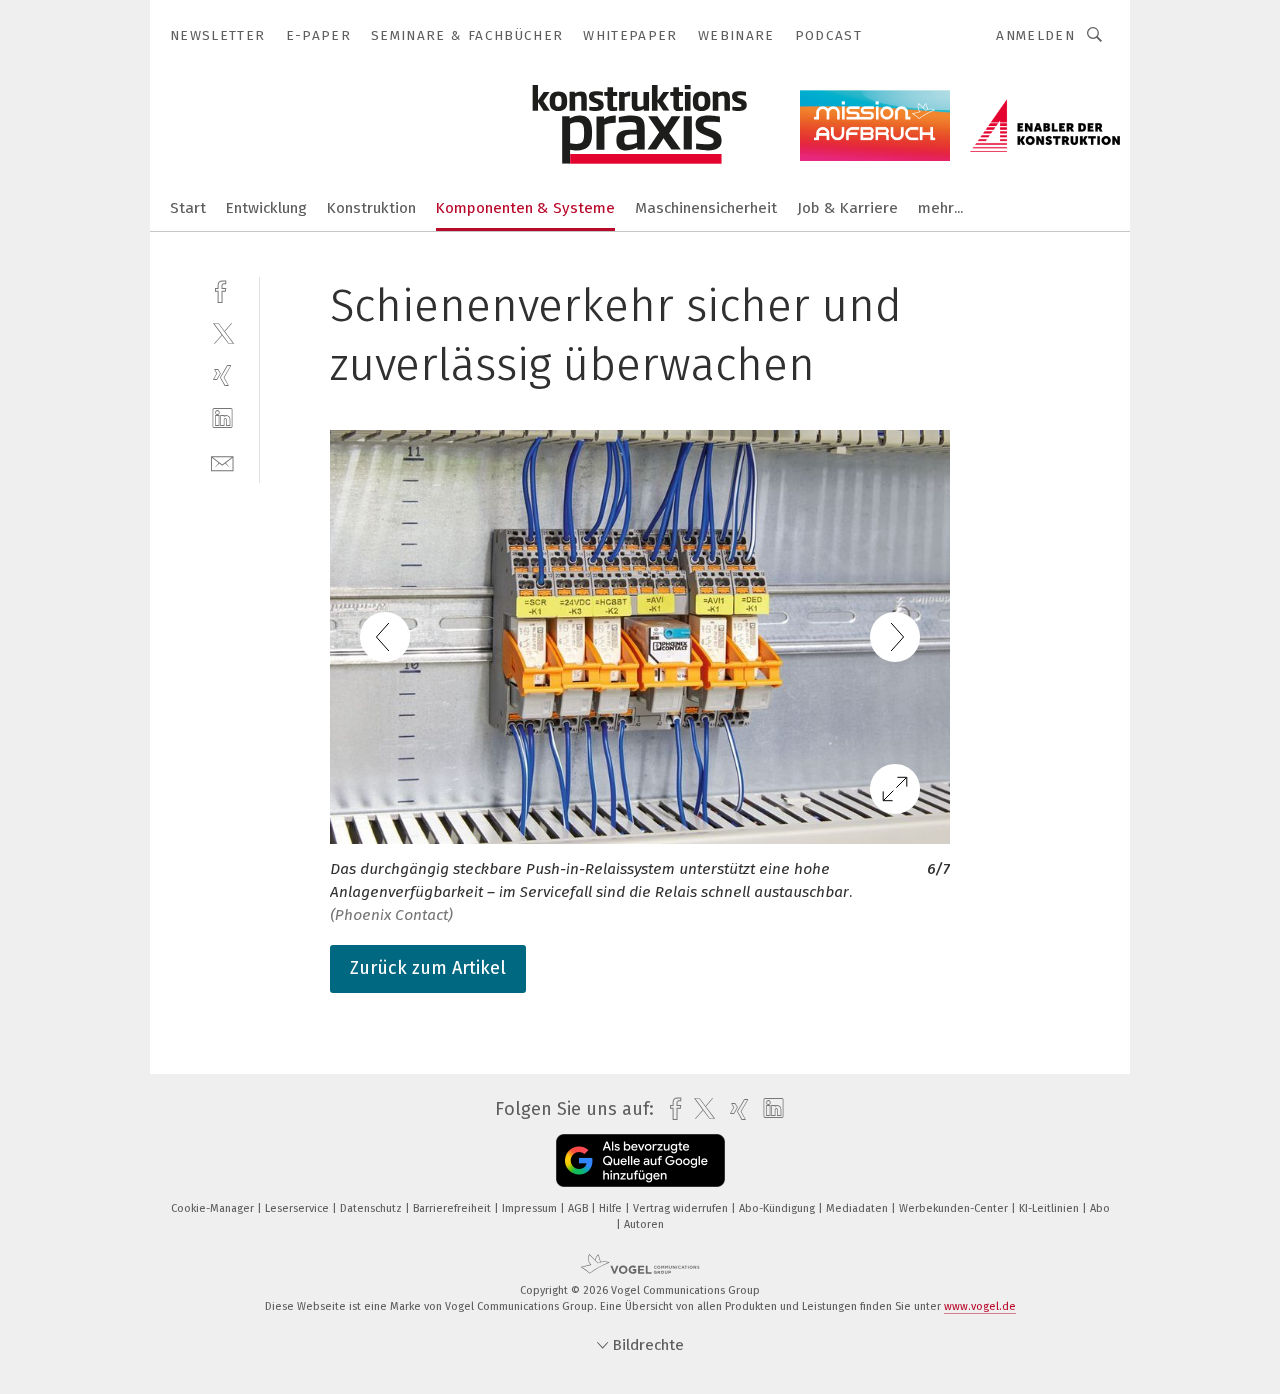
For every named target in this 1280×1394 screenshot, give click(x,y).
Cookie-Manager (214, 1208)
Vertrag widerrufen (682, 1208)
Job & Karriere (847, 208)
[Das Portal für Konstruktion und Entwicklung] (188, 206)
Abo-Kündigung (778, 1208)
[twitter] (222, 332)
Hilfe (612, 1208)
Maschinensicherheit (706, 208)
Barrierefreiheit (453, 1208)
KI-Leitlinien (1050, 1208)
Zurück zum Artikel (428, 968)
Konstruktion (371, 208)
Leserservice (298, 1208)
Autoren (644, 1224)
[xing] (222, 375)
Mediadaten (858, 1208)
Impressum (531, 1208)
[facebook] (222, 289)
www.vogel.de (980, 1306)
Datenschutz (372, 1208)
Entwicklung (266, 208)
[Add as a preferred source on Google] (640, 1160)
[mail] (222, 461)
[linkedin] (222, 418)
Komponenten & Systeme (525, 208)
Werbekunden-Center (955, 1208)
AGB (579, 1208)
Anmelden (1035, 35)
